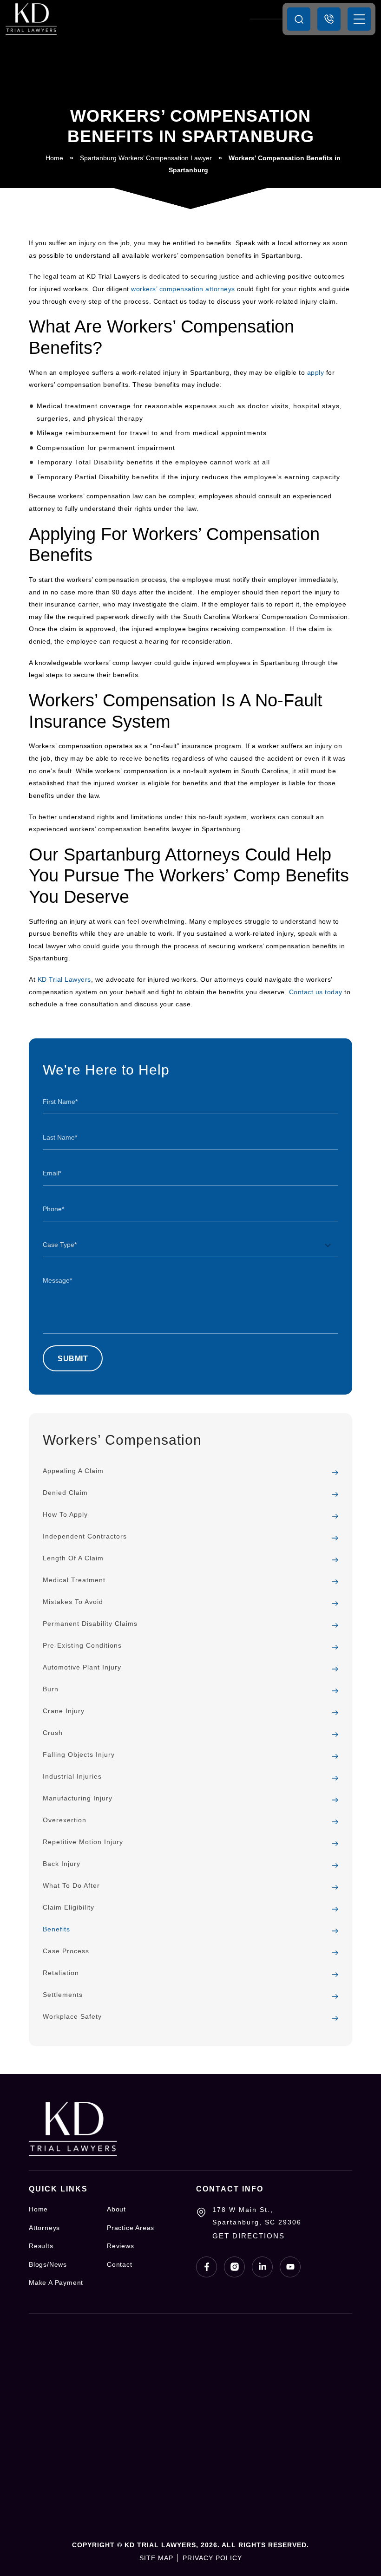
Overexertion (65, 1820)
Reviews (121, 2246)
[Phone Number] (329, 19)
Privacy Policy (212, 2558)
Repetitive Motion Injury (83, 1842)
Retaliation (61, 1973)
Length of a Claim (73, 1558)
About (116, 2209)
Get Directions (249, 2236)
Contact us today (316, 992)
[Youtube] (290, 2267)
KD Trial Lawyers (64, 979)
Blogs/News (48, 2264)
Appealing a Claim (73, 1471)
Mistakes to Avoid (73, 1602)
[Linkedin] (262, 2267)
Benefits (56, 1929)
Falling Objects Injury (79, 1754)
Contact (120, 2264)
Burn (51, 1689)
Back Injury (62, 1864)
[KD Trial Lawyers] (31, 19)
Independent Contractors (85, 1536)
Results (41, 2246)
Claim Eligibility (69, 1907)
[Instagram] (234, 2267)
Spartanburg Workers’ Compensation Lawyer (146, 158)
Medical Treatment (74, 1580)
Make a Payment (56, 2283)
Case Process (66, 1951)
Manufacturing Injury (78, 1798)
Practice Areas (131, 2228)
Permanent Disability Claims (90, 1624)
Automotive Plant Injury (82, 1667)
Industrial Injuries (72, 1776)
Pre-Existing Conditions (82, 1645)
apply (316, 372)
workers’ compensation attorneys (183, 289)
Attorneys (44, 2228)
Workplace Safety (72, 2016)
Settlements (63, 1995)
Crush (53, 1733)
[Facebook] (207, 2267)
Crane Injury (64, 1711)
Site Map (156, 2558)
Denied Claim (65, 1493)
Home (54, 158)
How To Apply (65, 1514)
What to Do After (71, 1885)
